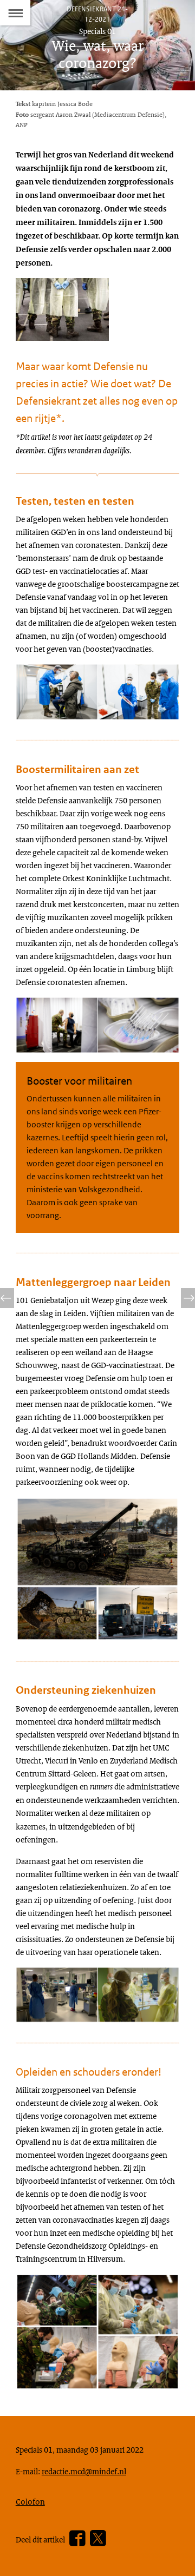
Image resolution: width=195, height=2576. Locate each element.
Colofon (30, 2501)
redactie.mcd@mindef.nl (84, 2471)
